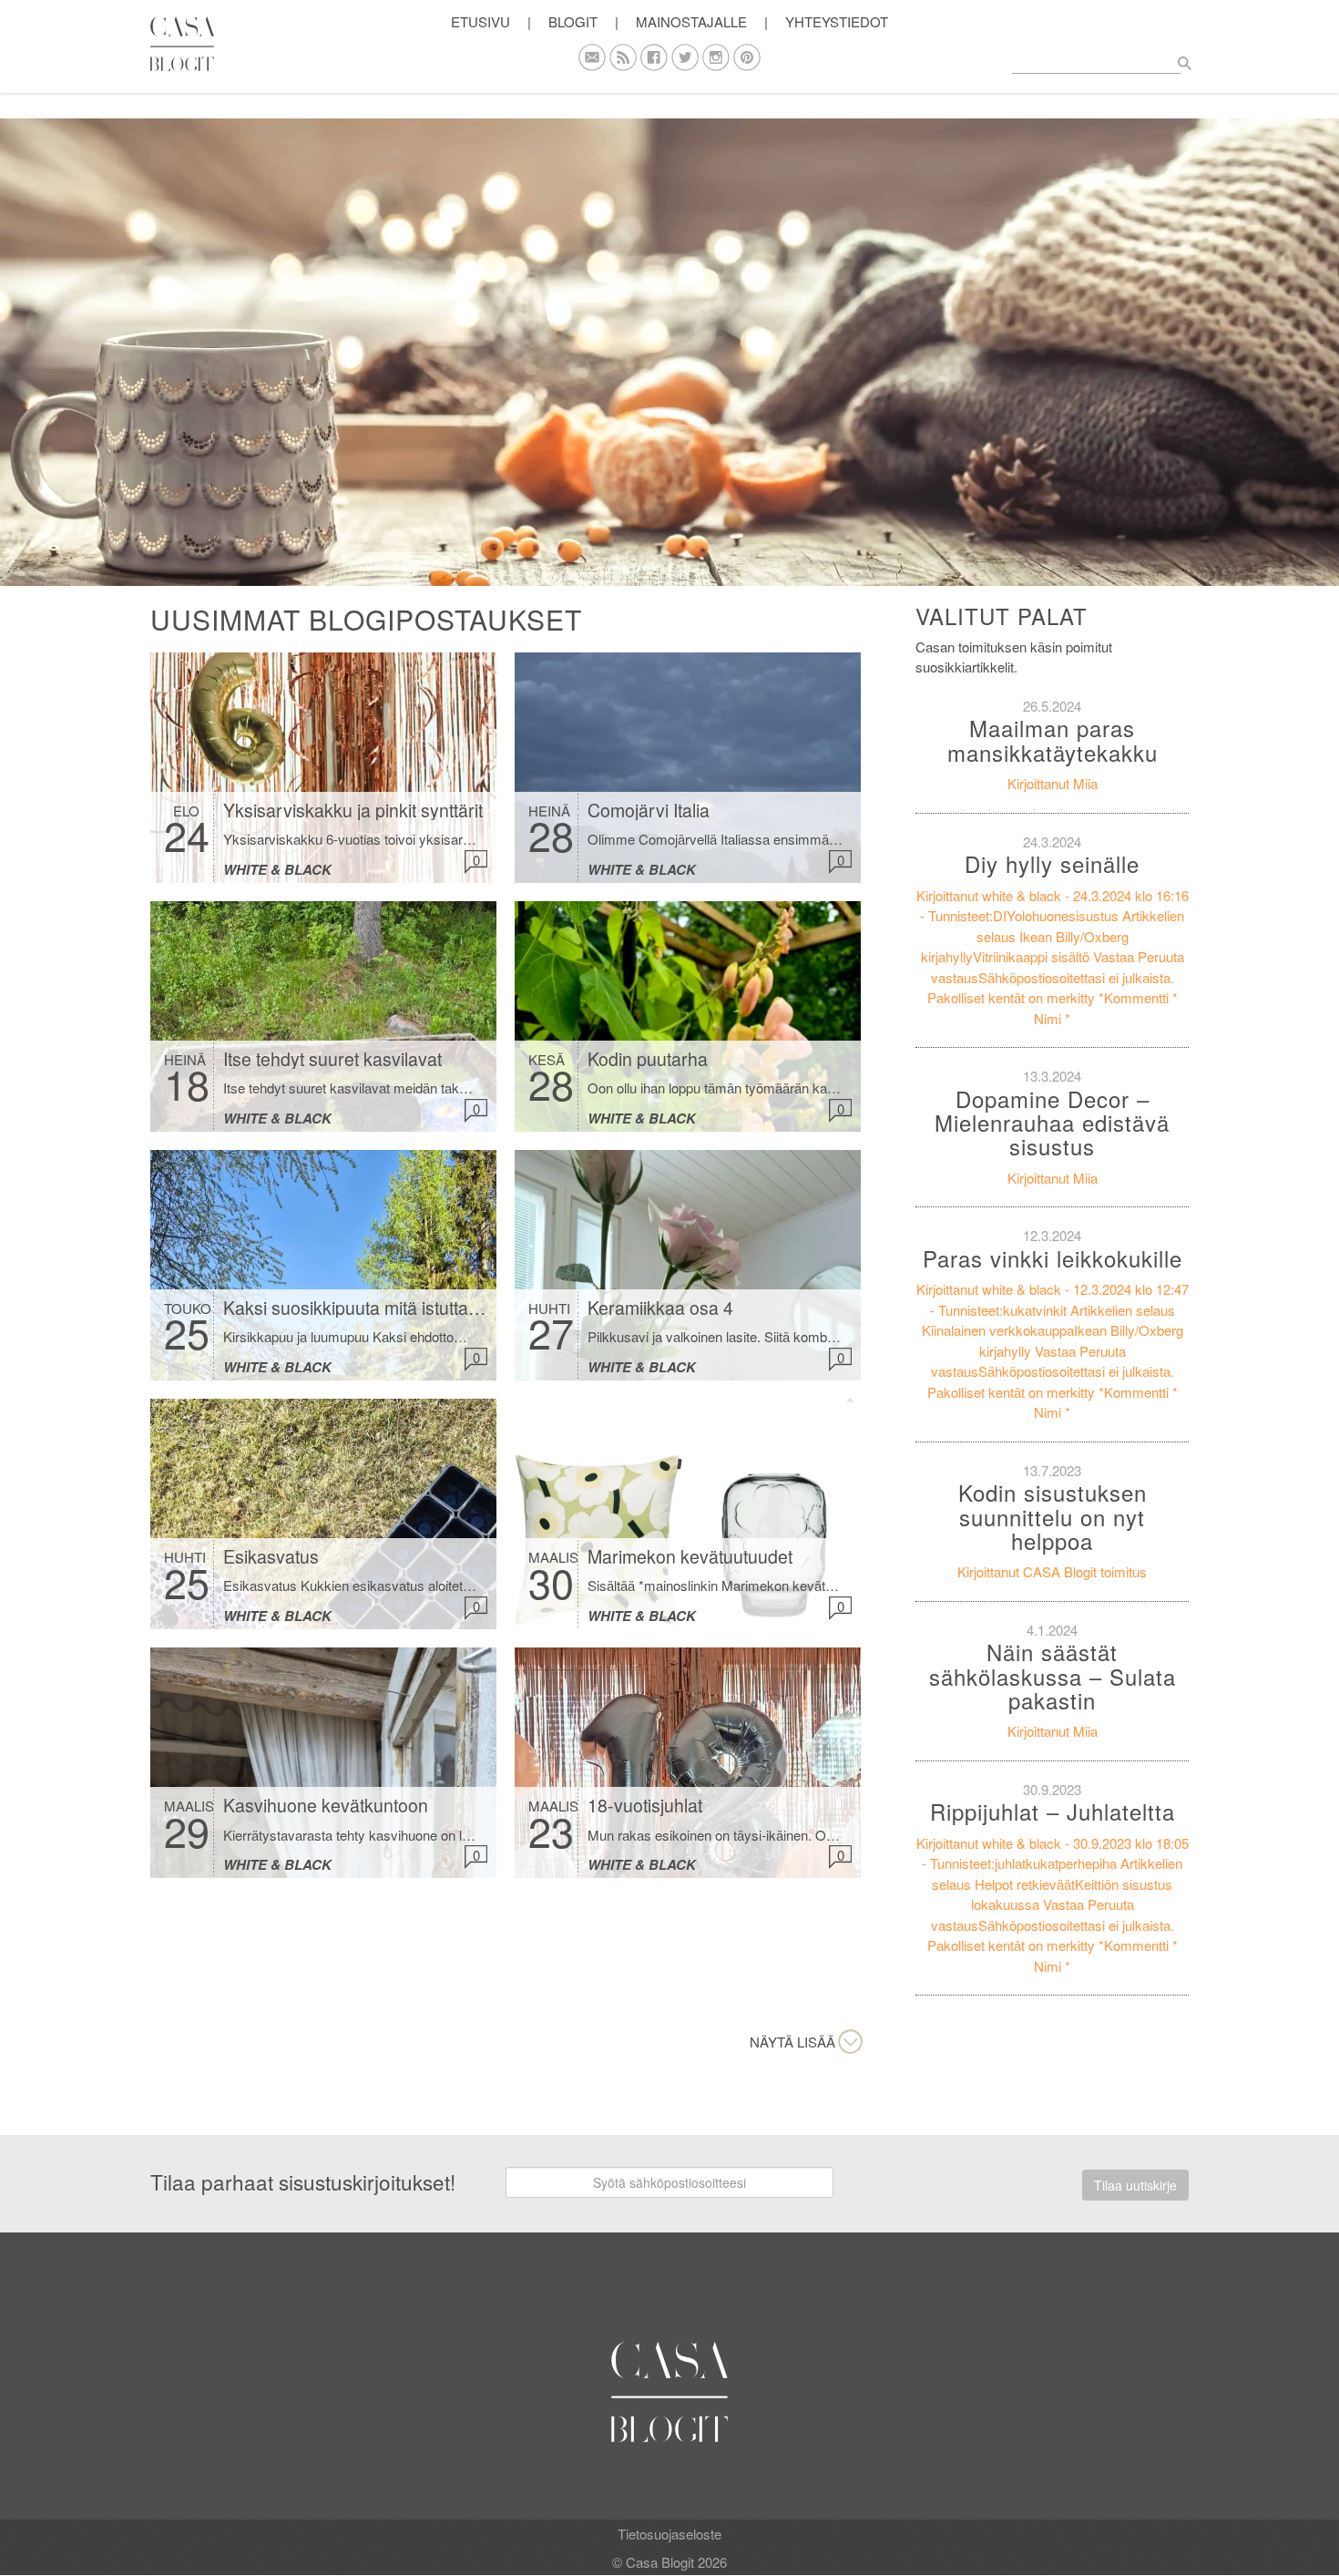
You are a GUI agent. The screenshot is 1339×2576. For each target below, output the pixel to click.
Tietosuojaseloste (669, 2534)
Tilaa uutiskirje (1135, 2185)
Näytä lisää (792, 2042)
